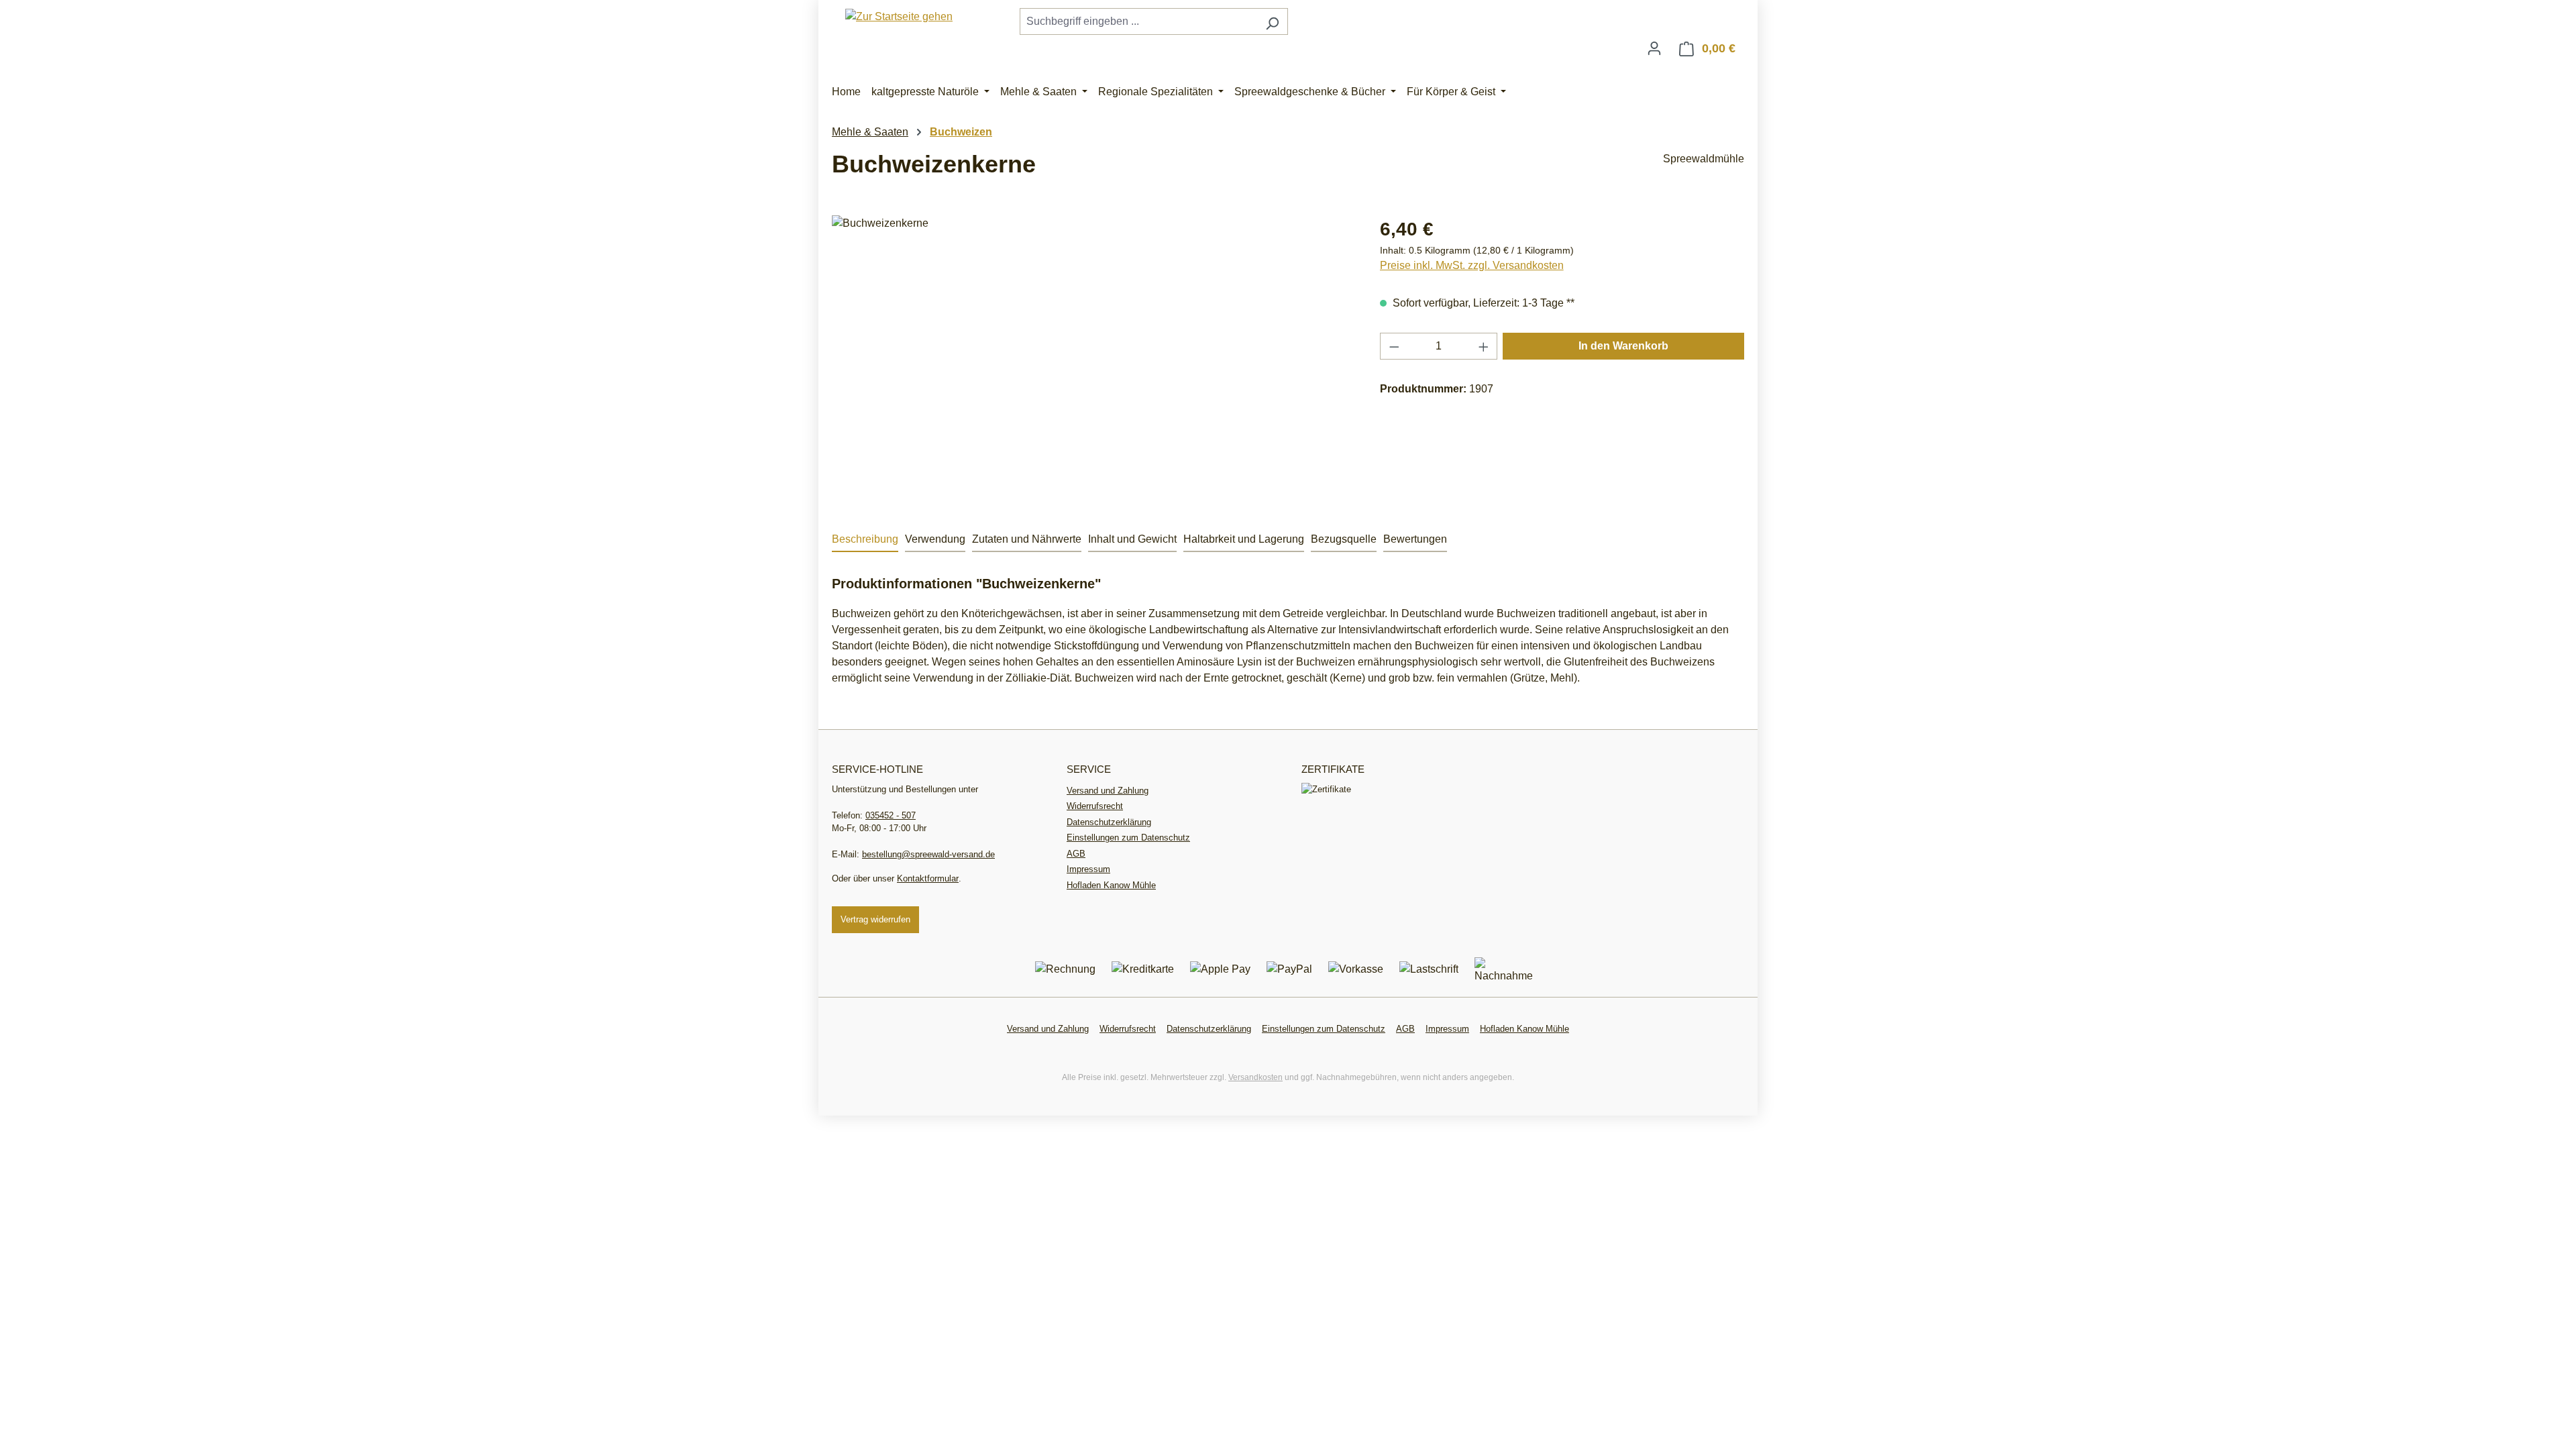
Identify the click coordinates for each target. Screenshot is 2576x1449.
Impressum (1088, 869)
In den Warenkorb (1623, 346)
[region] (1092, 360)
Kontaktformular (928, 878)
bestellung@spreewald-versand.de (928, 854)
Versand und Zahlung (1108, 791)
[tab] (865, 540)
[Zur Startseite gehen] (899, 16)
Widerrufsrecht (1095, 806)
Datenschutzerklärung (1109, 822)
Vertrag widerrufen (875, 919)
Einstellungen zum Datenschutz (1128, 838)
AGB (1076, 854)
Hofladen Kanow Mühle (1111, 885)
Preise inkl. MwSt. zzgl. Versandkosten (1472, 265)
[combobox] (1138, 21)
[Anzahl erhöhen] (1484, 346)
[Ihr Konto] (1654, 48)
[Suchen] (1272, 21)
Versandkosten (1255, 1077)
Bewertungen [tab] (1415, 539)
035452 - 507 (891, 815)
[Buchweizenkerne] (1092, 360)
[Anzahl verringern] (1394, 346)
